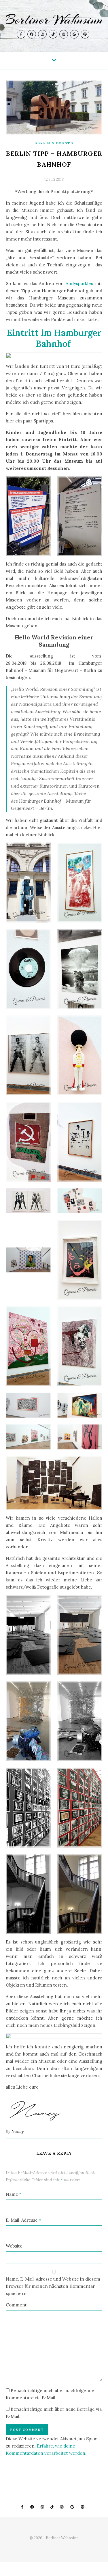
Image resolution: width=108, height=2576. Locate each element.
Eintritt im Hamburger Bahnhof (54, 338)
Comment (16, 2305)
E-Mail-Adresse (23, 2220)
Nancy (18, 2131)
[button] (54, 355)
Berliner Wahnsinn (54, 20)
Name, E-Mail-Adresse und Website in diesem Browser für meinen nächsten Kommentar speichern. (53, 2286)
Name (14, 2194)
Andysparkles (79, 283)
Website (14, 2246)
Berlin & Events (54, 143)
